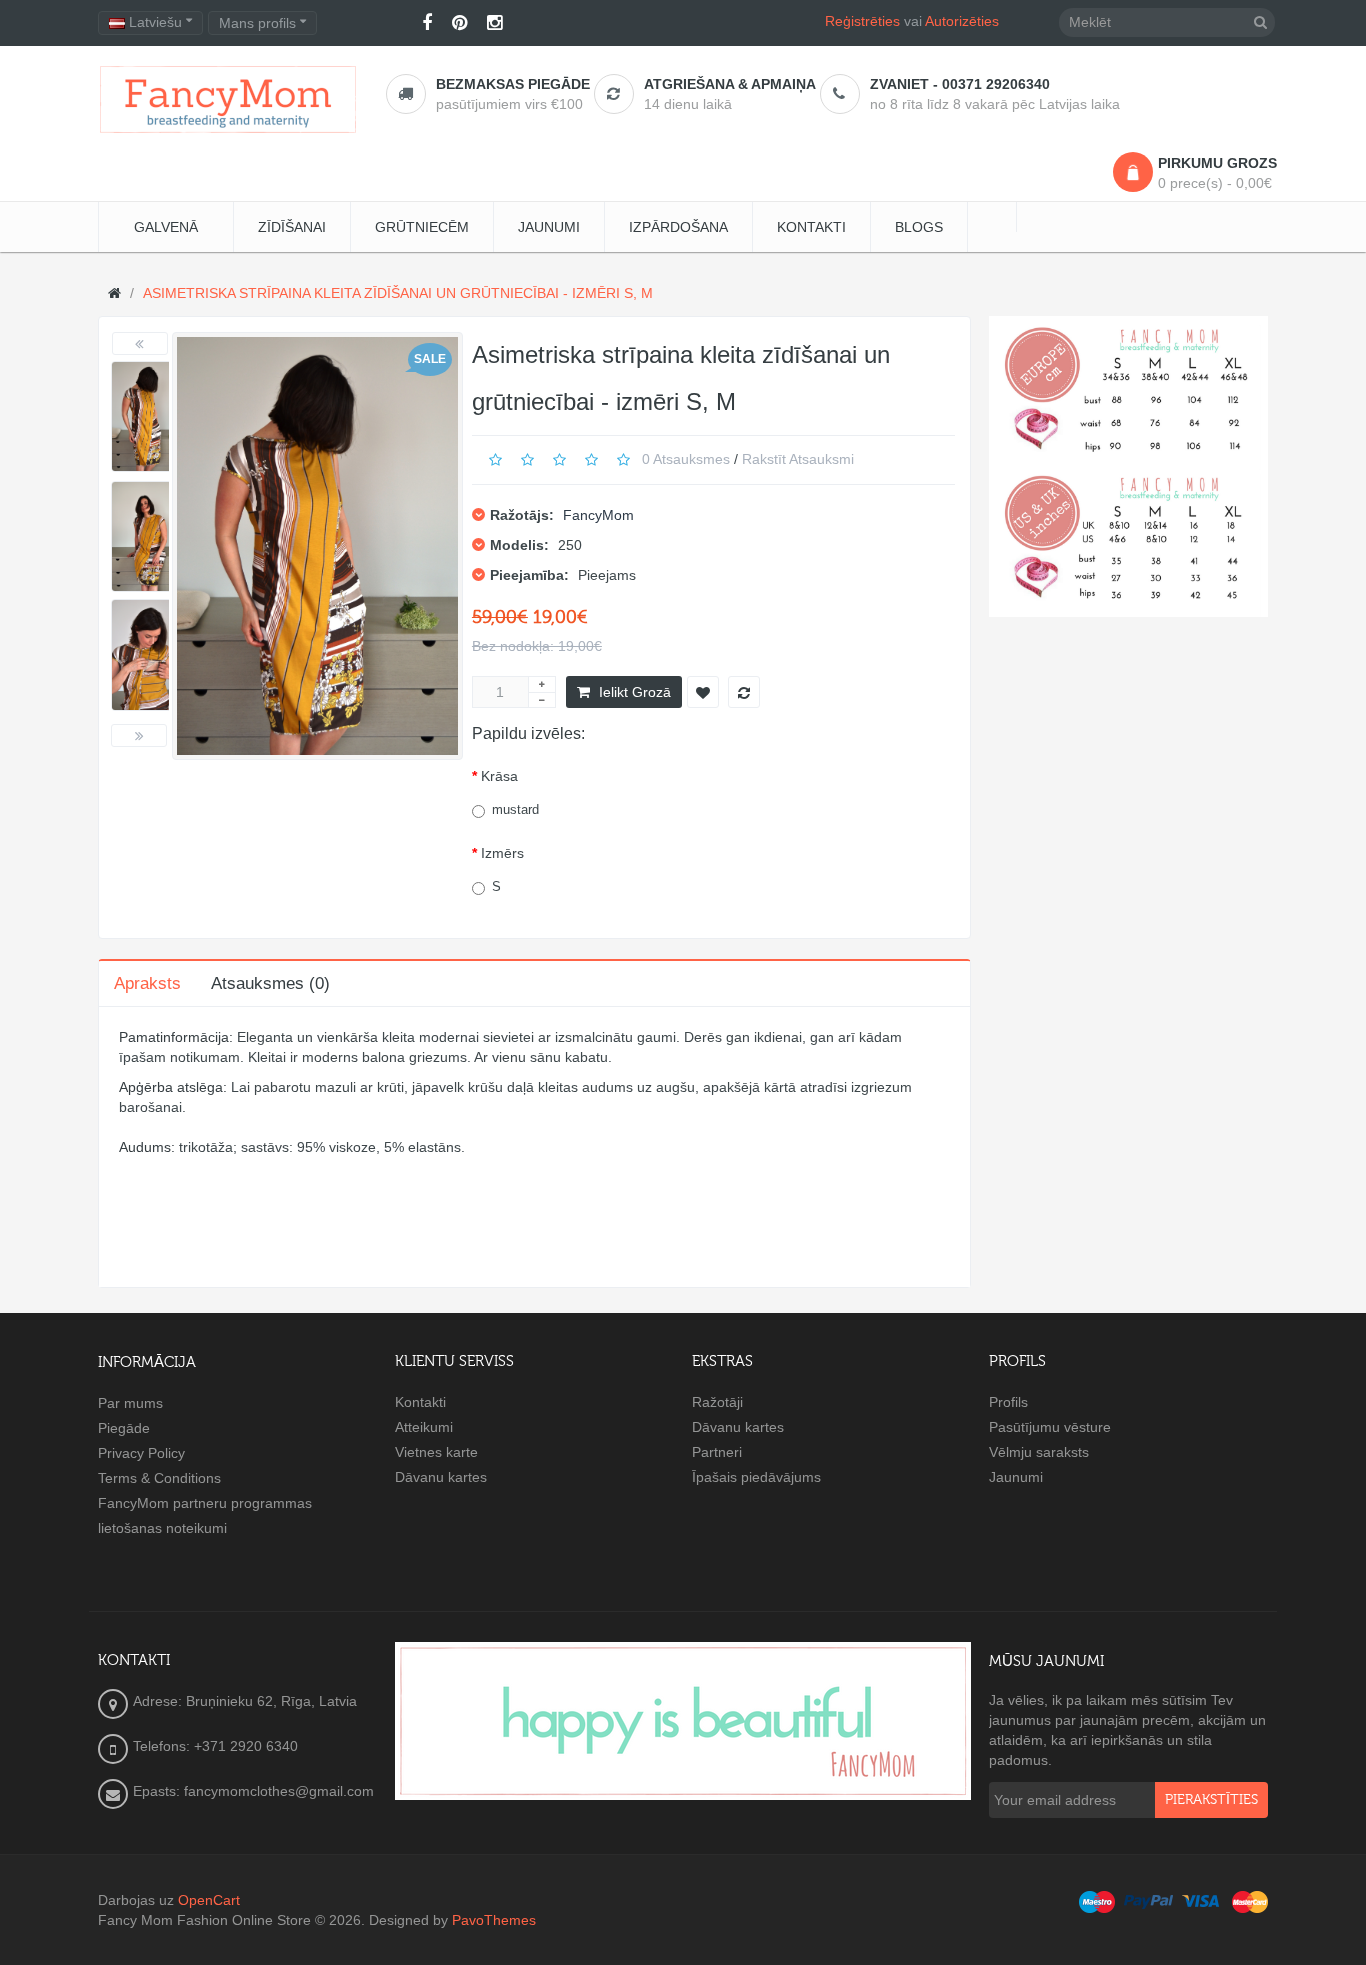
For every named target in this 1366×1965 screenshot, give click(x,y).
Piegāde (124, 1428)
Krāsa (499, 776)
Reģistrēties (862, 21)
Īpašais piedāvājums (756, 1477)
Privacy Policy (141, 1453)
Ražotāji (717, 1402)
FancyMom (598, 515)
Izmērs (502, 853)
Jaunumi (1016, 1477)
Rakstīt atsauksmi (798, 459)
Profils (1008, 1402)
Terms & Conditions (159, 1478)
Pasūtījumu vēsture (1050, 1427)
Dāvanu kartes (441, 1477)
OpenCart (209, 1900)
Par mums (130, 1403)
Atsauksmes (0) (270, 983)
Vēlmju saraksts (1039, 1452)
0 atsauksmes (686, 459)
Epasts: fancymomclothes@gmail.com (253, 1791)
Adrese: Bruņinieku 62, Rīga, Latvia (245, 1701)
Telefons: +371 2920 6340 (215, 1746)
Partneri (717, 1452)
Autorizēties (962, 21)
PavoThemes (494, 1920)
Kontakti (420, 1402)
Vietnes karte (436, 1452)
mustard (515, 809)
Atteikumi (424, 1427)
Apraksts (147, 983)
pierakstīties (1211, 1800)
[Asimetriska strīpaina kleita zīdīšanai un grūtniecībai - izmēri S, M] (148, 416)
